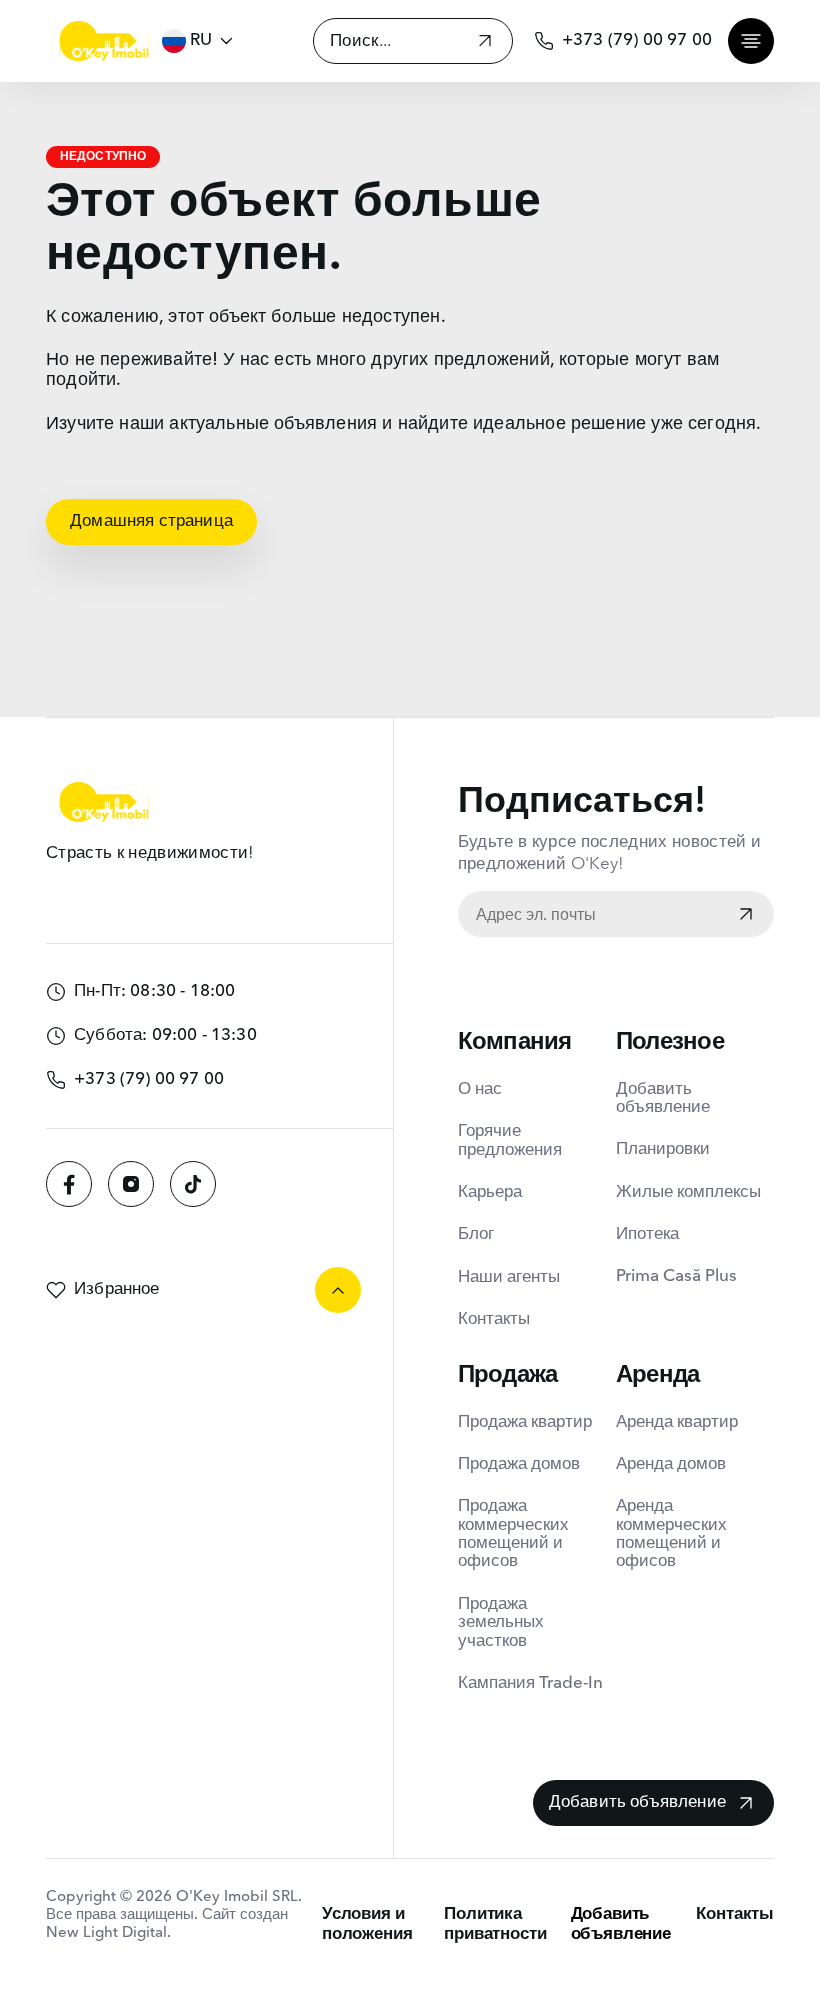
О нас (480, 1089)
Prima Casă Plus (676, 1276)
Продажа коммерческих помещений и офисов (513, 1534)
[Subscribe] (746, 916)
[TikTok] (193, 1184)
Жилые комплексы (688, 1192)
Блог (476, 1234)
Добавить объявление (663, 1098)
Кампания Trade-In (530, 1683)
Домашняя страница (151, 521)
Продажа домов (519, 1464)
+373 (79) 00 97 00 (637, 40)
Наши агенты (509, 1277)
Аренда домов (671, 1464)
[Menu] (751, 41)
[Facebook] (69, 1184)
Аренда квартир (677, 1422)
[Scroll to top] (338, 1290)
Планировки (663, 1149)
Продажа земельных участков (501, 1623)
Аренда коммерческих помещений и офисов (671, 1534)
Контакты (494, 1319)
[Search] (485, 43)
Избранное (117, 1289)
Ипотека (647, 1234)
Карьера (490, 1192)
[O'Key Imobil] (104, 41)
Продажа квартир (525, 1422)
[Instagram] (131, 1184)
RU (201, 40)
